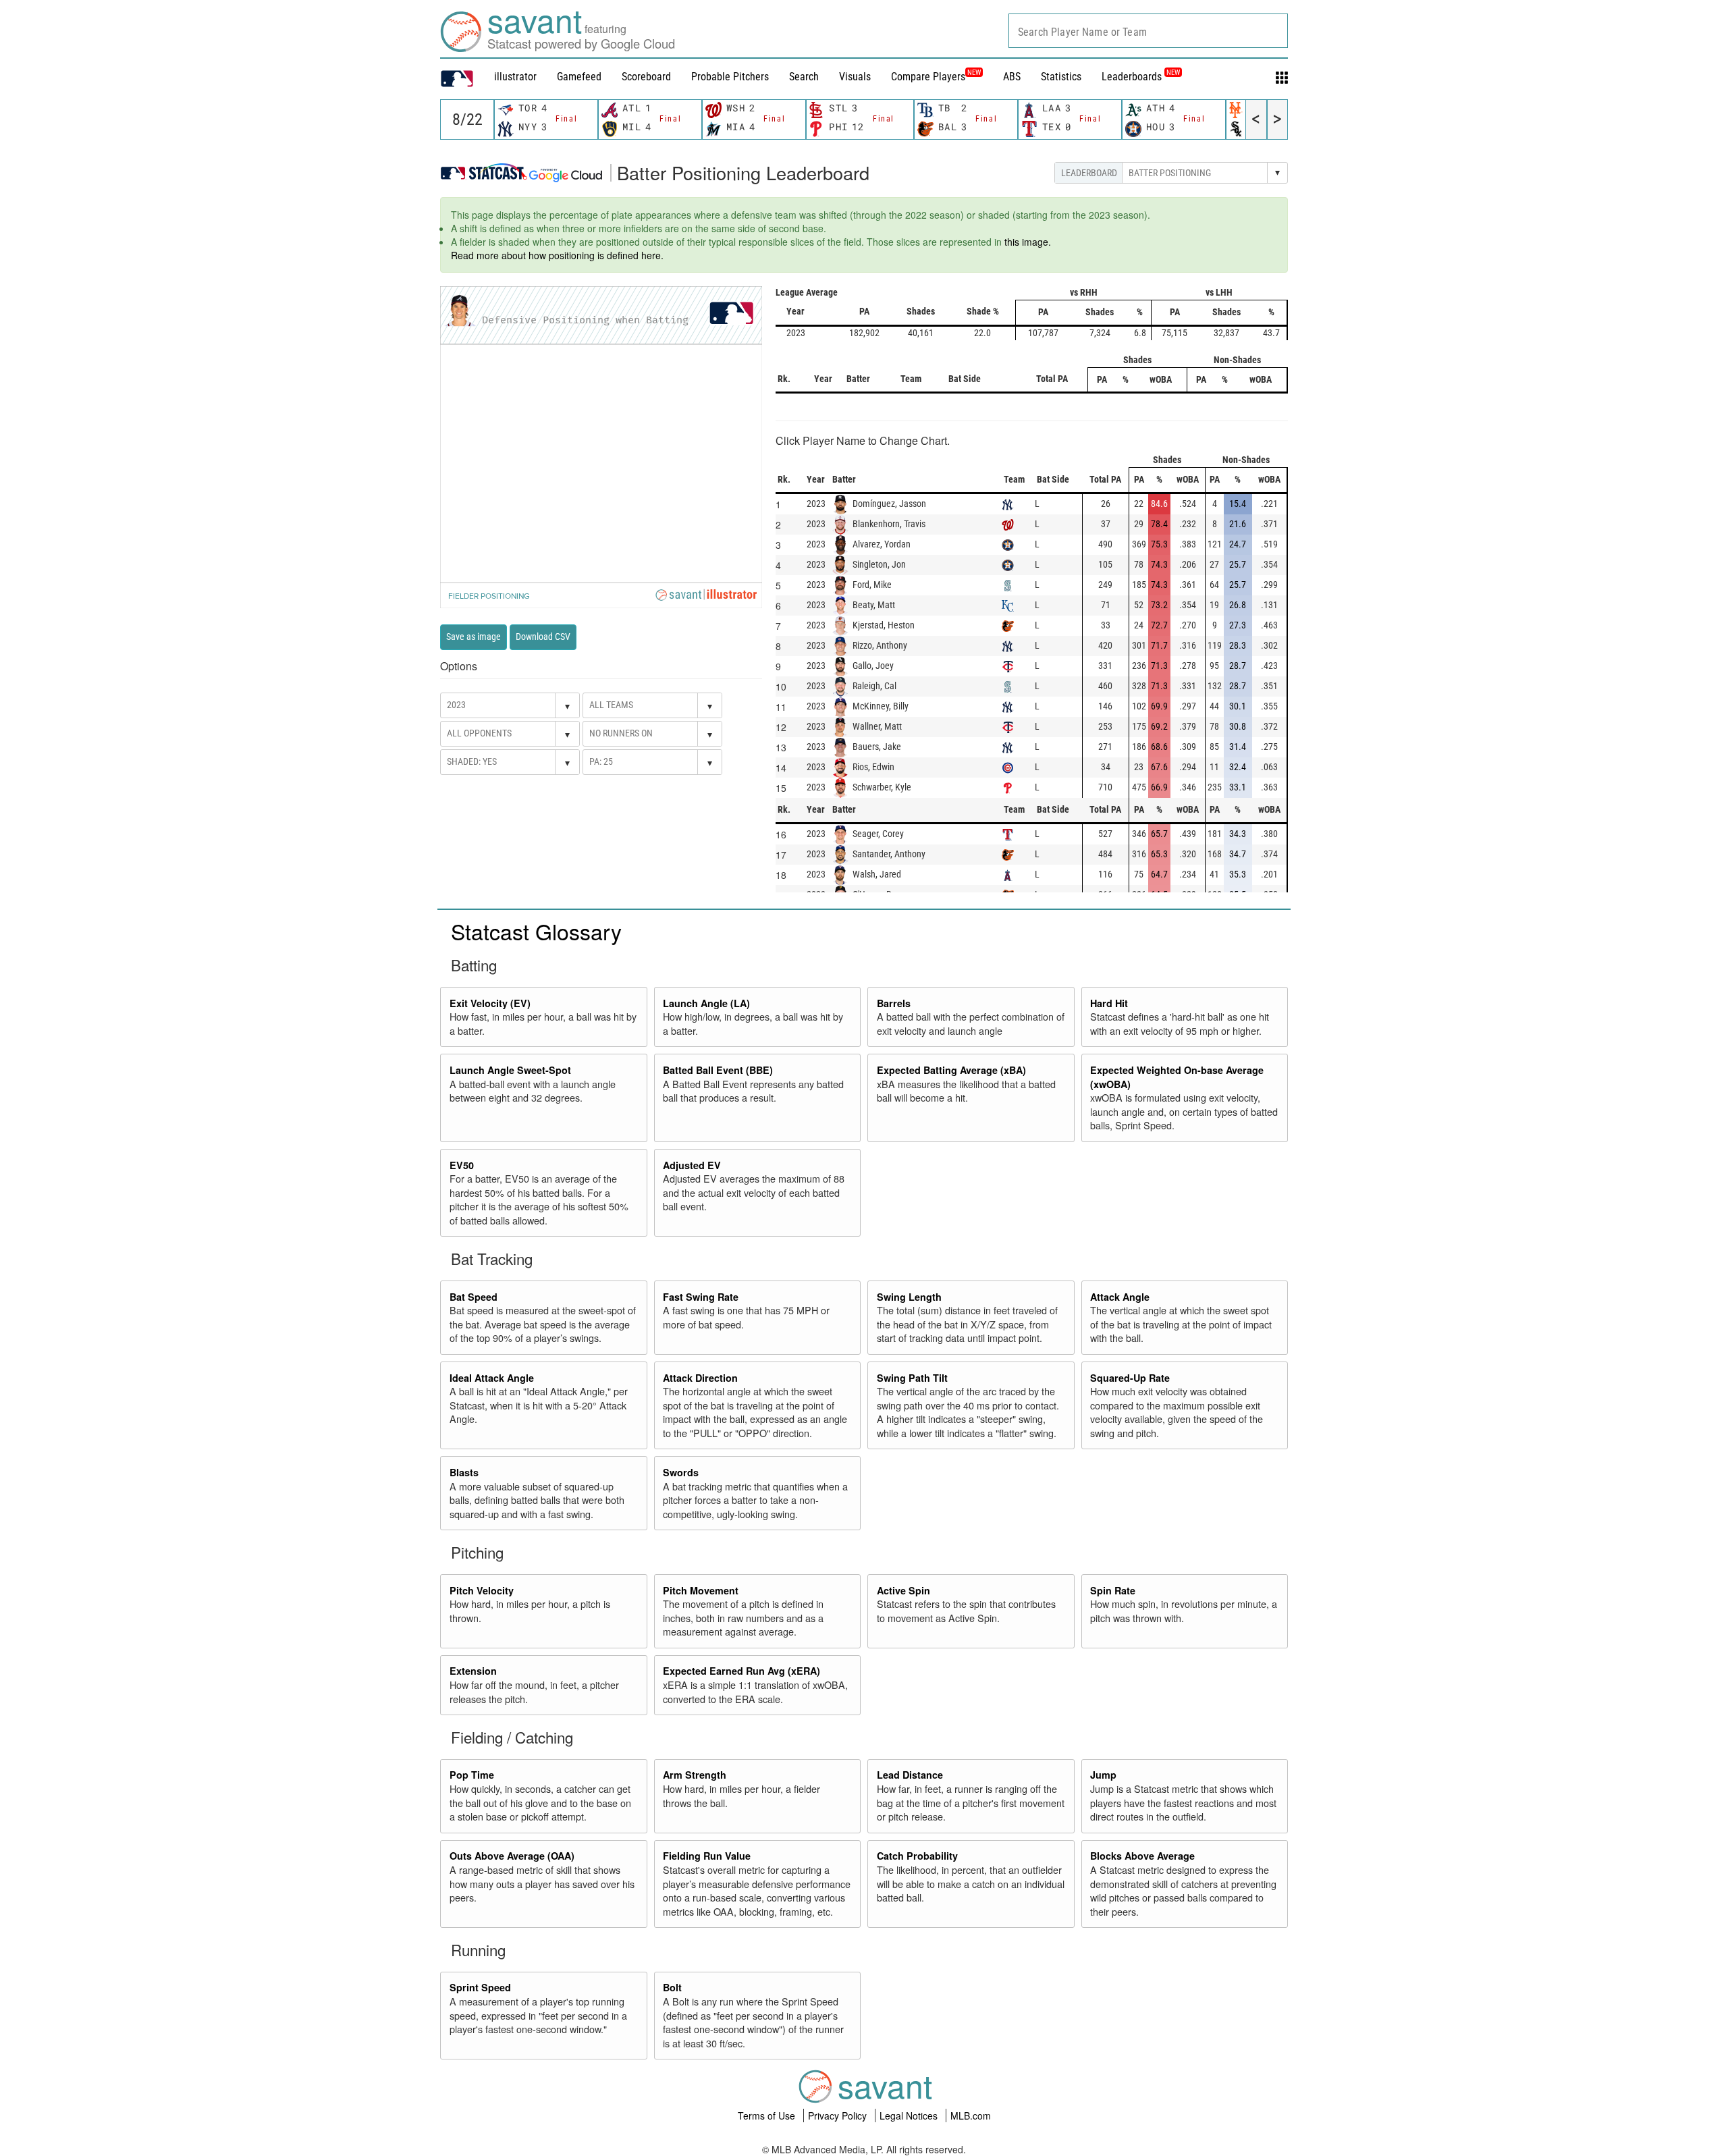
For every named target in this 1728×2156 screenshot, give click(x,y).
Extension (473, 1671)
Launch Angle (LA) (706, 1003)
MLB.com (971, 2115)
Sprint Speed (480, 1987)
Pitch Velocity (482, 1590)
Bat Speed (474, 1297)
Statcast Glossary (536, 931)
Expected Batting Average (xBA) (951, 1070)
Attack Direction (700, 1378)
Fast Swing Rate (701, 1297)
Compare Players (928, 77)
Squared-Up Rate (1130, 1378)
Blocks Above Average (1142, 1856)
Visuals (855, 77)
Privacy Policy (839, 2115)
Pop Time (472, 1775)
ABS (1012, 77)
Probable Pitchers (730, 77)
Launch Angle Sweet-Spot (510, 1070)
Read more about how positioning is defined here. (557, 255)
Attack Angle (1120, 1297)
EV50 (462, 1165)
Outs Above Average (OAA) (512, 1856)
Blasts (464, 1472)
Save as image (474, 637)
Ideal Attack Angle (492, 1378)
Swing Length (909, 1297)
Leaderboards (1141, 77)
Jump (1103, 1775)
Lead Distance (910, 1775)
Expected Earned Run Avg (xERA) (741, 1671)
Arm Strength (695, 1775)
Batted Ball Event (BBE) (718, 1070)
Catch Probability (917, 1856)
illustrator (515, 77)
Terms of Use (768, 2115)
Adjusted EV (692, 1165)
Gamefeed (579, 77)
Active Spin (903, 1590)
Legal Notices (910, 2115)
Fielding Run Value (707, 1856)
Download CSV (543, 637)
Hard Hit (1109, 1003)
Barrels (894, 1003)
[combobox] (1148, 31)
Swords (681, 1472)
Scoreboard (646, 77)
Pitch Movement (701, 1590)
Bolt (672, 1987)
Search (804, 77)
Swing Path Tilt (912, 1378)
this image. (1028, 242)
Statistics (1061, 77)
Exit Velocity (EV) (490, 1003)
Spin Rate (1113, 1590)
